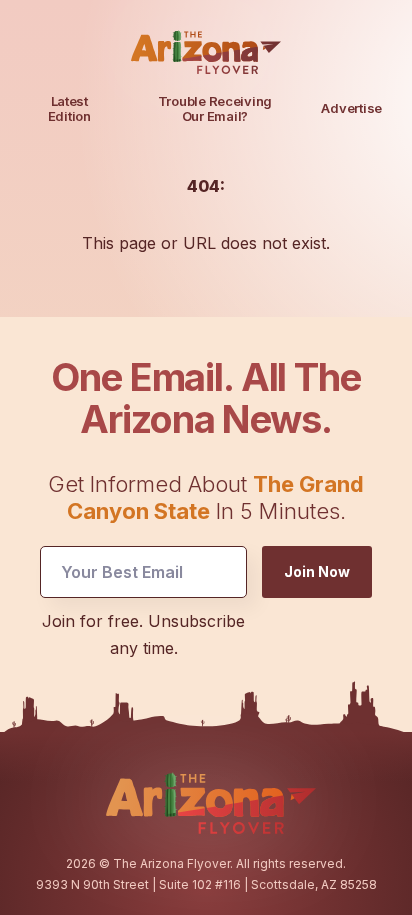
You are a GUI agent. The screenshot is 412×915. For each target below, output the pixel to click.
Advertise (351, 108)
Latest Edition (69, 108)
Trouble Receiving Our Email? (215, 108)
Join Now (317, 571)
